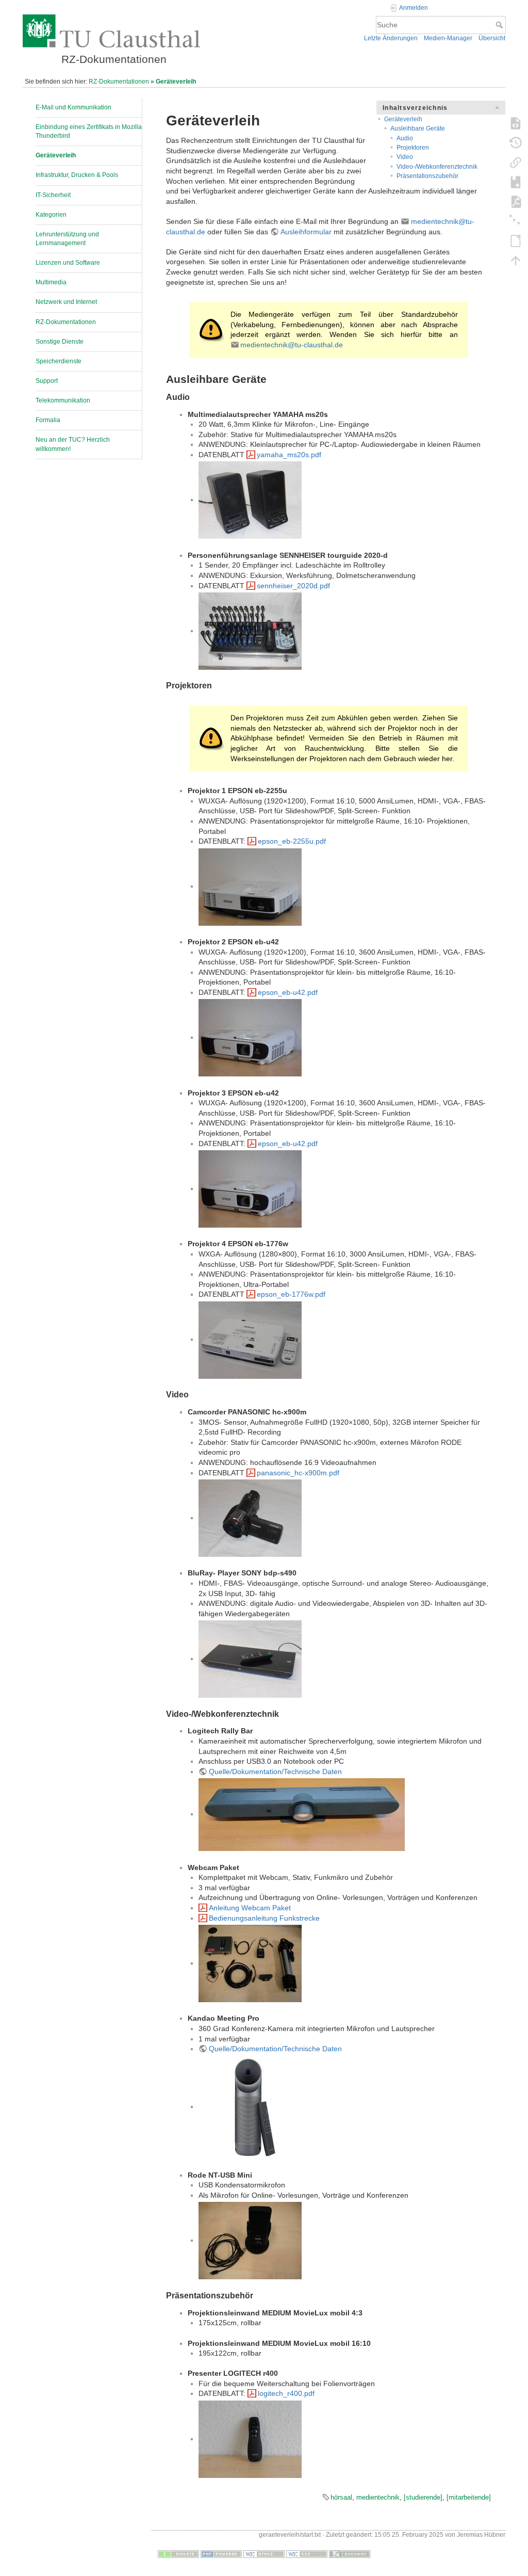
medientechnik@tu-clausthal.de (292, 345)
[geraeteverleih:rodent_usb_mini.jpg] (250, 2240)
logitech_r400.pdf (286, 2393)
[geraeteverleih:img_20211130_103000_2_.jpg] (302, 1814)
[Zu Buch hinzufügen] (516, 182)
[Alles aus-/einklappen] (516, 221)
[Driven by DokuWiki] (350, 2554)
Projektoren (413, 148)
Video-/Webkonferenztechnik (437, 167)
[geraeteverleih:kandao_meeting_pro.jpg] (250, 2106)
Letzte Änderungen (391, 38)
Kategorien (51, 215)
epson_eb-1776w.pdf (291, 1294)
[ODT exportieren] (516, 240)
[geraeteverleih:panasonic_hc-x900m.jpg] (250, 1518)
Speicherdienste (59, 361)
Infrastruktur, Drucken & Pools (77, 175)
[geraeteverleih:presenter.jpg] (250, 2439)
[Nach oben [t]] (516, 260)
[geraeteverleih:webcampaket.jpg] (250, 1963)
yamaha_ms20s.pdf (289, 455)
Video (405, 157)
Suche (500, 25)
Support (47, 381)
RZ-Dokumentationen (119, 82)
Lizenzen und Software (68, 263)
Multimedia (51, 282)
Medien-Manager (448, 38)
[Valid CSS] (307, 2554)
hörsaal (341, 2497)
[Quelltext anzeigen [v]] (516, 123)
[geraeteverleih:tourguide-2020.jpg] (250, 631)
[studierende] (423, 2497)
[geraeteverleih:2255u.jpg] (250, 886)
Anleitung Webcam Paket (250, 1908)
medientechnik (378, 2497)
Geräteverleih (176, 82)
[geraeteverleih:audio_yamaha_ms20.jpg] (250, 500)
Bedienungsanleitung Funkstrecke (264, 1918)
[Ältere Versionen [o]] (516, 142)
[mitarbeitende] (469, 2497)
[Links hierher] (516, 162)
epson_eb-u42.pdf (288, 992)
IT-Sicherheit (53, 195)
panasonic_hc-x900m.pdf (298, 1473)
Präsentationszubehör (427, 176)
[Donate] (178, 2554)
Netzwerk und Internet (66, 302)
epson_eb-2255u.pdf (292, 841)
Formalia (48, 420)
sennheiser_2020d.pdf (293, 586)
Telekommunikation (63, 400)
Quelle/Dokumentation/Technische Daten (275, 1772)
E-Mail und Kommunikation (73, 107)
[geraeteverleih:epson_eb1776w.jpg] (250, 1339)
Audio (405, 138)
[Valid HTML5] (264, 2554)
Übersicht (492, 38)
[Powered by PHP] (221, 2554)
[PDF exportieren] (516, 201)
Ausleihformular (306, 232)
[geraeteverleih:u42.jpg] (250, 1037)
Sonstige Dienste (60, 342)
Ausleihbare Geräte (418, 128)
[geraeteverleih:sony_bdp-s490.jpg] (250, 1659)
